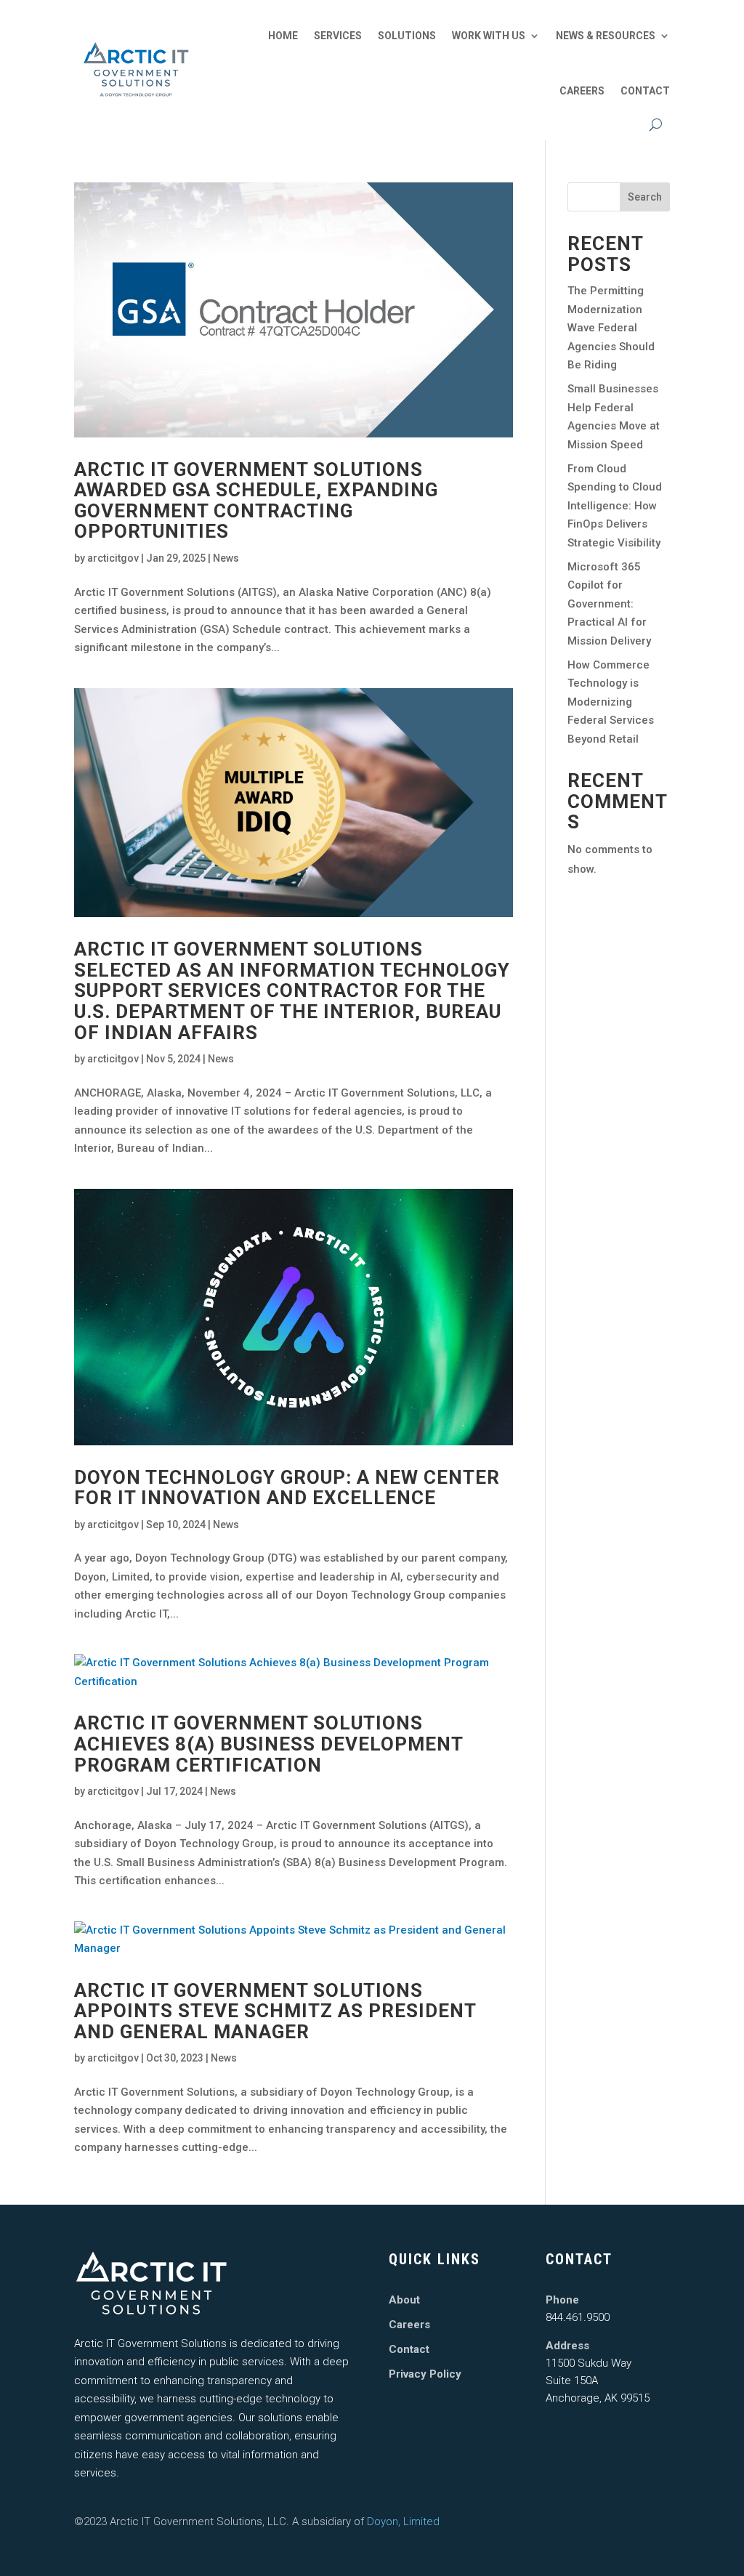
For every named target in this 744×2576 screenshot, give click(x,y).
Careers (582, 91)
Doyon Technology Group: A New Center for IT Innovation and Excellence (287, 1488)
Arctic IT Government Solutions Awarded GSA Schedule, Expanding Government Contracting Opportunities (256, 501)
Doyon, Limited (403, 2522)
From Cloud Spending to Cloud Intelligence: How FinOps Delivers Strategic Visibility (615, 506)
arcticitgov (113, 558)
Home (283, 36)
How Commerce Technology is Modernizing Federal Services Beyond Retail (611, 702)
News (226, 558)
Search (645, 197)
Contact (645, 91)
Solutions (407, 36)
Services (338, 36)
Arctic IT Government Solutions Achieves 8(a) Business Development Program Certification (268, 1744)
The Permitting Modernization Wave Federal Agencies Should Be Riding (611, 328)
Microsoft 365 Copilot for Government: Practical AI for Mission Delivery (609, 604)
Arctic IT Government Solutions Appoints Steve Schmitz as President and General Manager (275, 2011)
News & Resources (606, 36)
